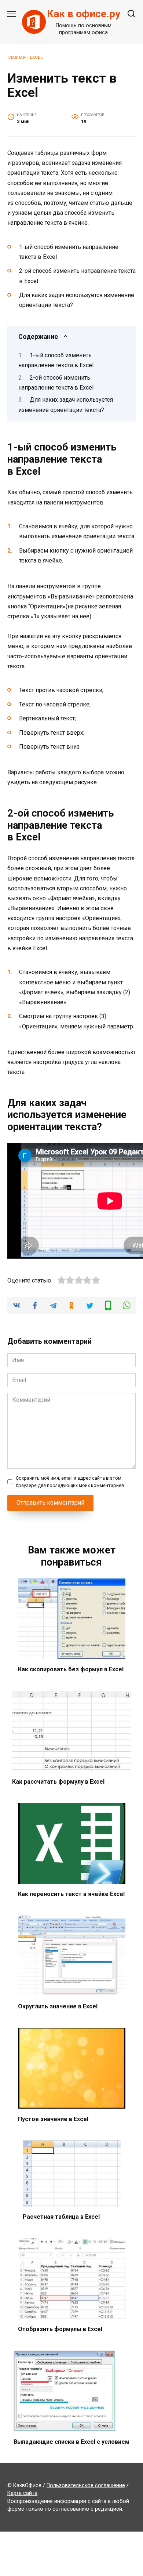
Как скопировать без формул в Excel (71, 1669)
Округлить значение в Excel (58, 2006)
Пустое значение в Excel (53, 2119)
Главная (16, 57)
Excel (36, 57)
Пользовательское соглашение (86, 2485)
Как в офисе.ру (84, 14)
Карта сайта (22, 2493)
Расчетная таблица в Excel (61, 2217)
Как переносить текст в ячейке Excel (71, 1894)
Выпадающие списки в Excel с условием (71, 2441)
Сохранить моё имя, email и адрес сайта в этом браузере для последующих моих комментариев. (71, 1481)
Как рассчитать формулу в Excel (58, 1782)
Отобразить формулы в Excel (60, 2329)
